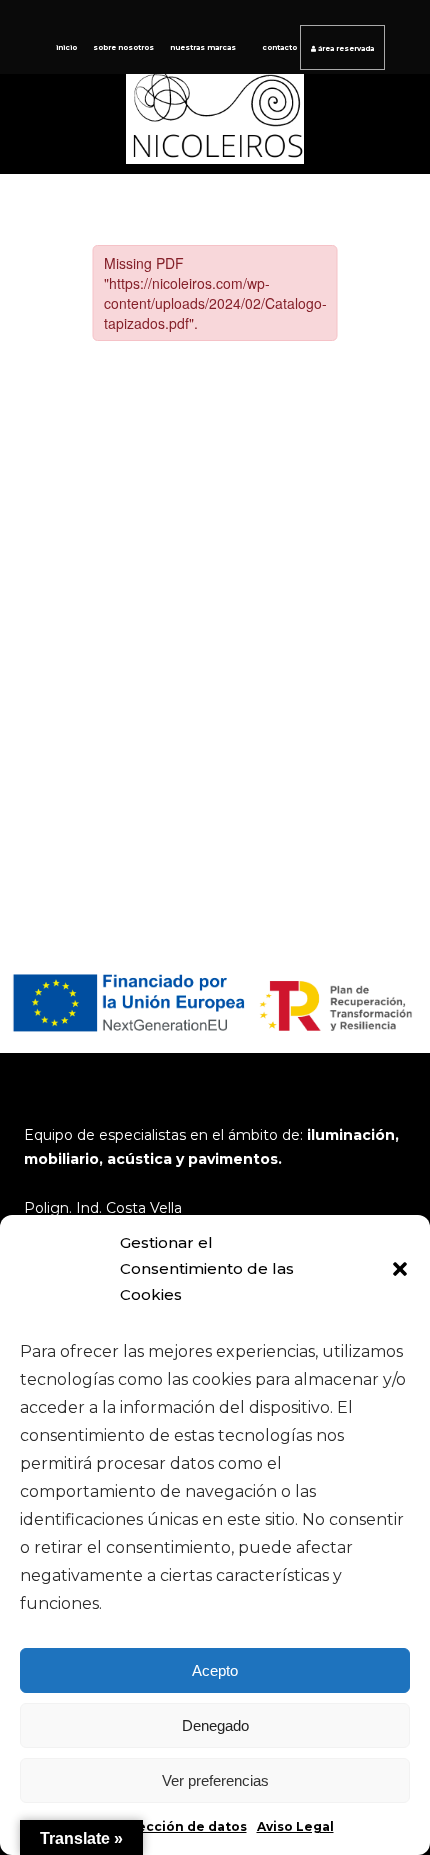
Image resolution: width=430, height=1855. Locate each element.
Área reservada (345, 48)
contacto (279, 47)
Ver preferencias (215, 1780)
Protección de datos (177, 1826)
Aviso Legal (295, 1826)
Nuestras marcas (203, 47)
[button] (400, 1269)
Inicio (66, 47)
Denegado (215, 1725)
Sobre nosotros (123, 47)
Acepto (215, 1670)
